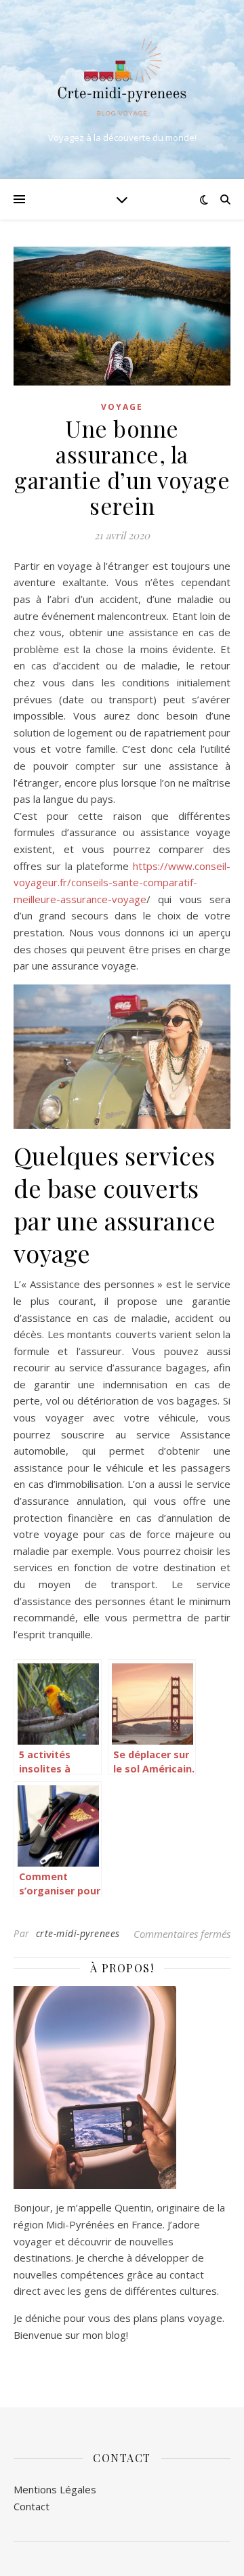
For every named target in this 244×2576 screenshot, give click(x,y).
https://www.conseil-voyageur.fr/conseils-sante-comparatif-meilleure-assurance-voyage (122, 882)
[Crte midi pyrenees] (122, 78)
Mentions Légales (55, 2489)
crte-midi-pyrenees (78, 1933)
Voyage (122, 407)
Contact (32, 2506)
